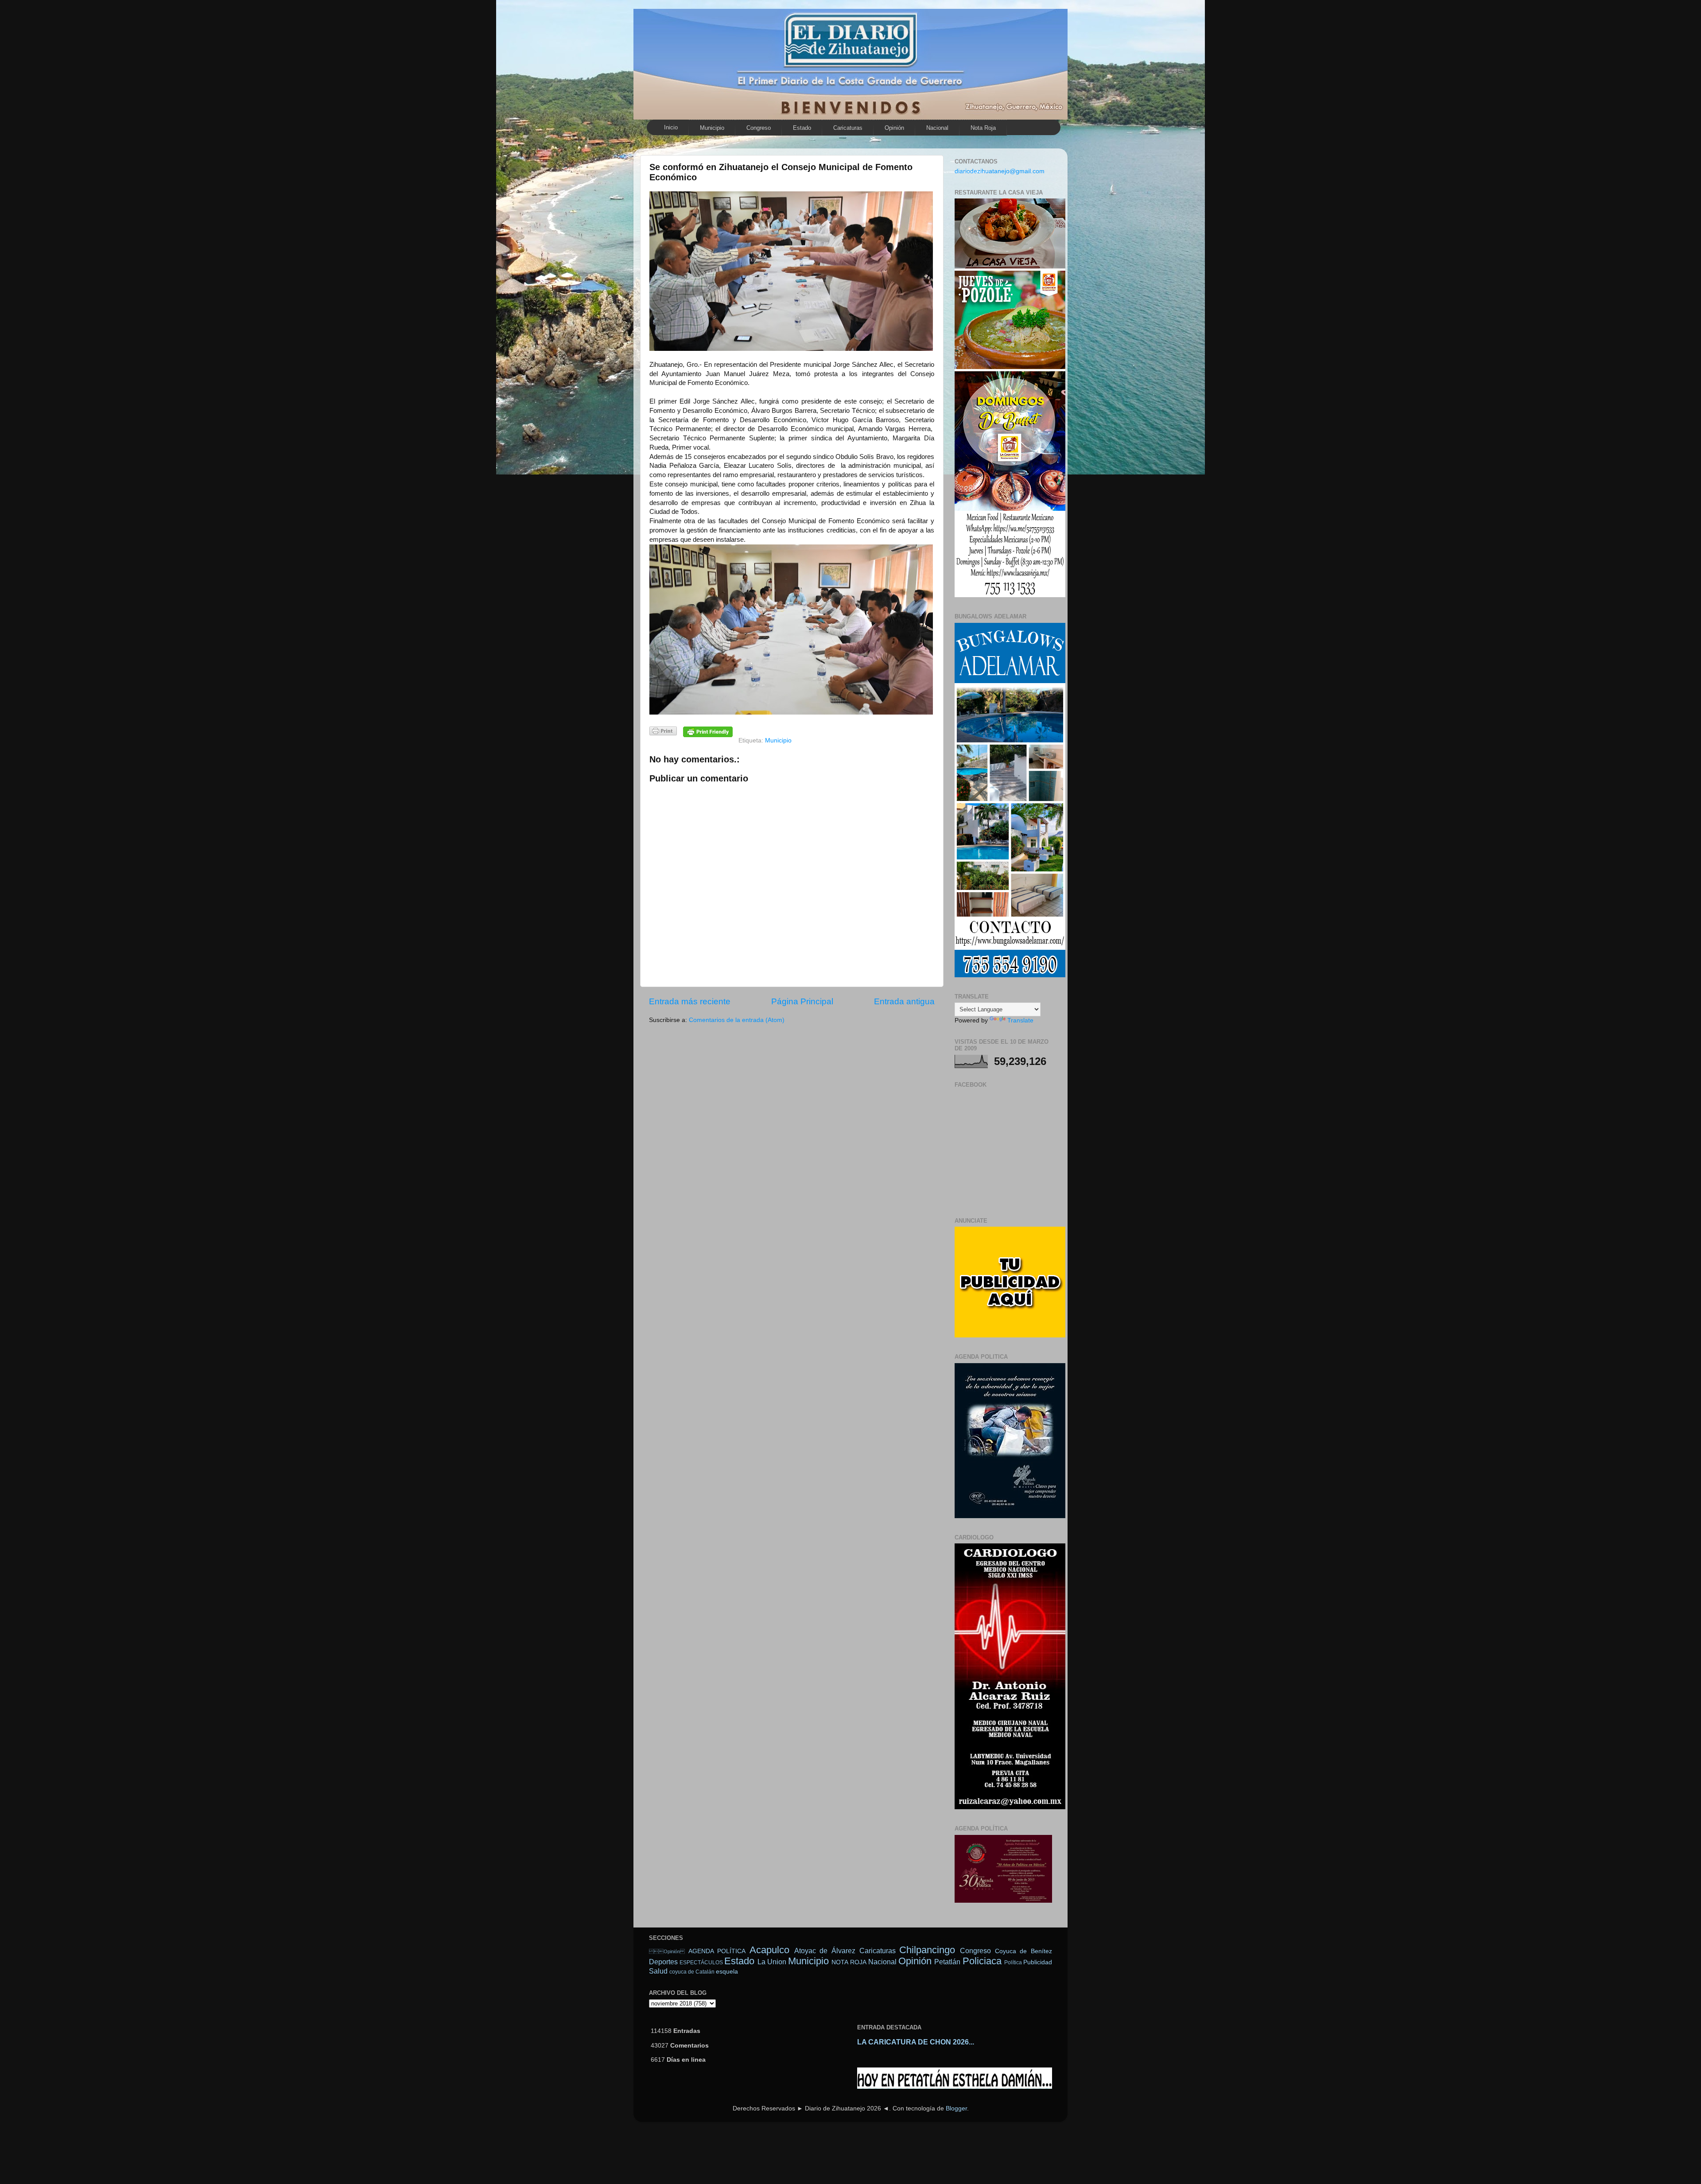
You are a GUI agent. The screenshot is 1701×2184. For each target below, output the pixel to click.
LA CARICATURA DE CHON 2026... (916, 2042)
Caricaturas (848, 128)
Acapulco (769, 1950)
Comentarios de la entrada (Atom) (737, 1020)
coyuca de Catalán (692, 1972)
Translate (1020, 1020)
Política (1013, 1962)
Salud (658, 1971)
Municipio (712, 128)
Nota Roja (983, 128)
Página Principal (802, 1001)
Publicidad (1038, 1962)
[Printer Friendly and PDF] (663, 733)
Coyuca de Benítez (1023, 1951)
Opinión (667, 1951)
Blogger (956, 2108)
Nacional (937, 128)
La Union (772, 1962)
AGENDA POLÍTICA (717, 1951)
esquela (727, 1972)
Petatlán (947, 1962)
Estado (802, 128)
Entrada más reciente (690, 1001)
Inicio (671, 127)
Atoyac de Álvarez (825, 1951)
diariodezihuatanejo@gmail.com (1000, 171)
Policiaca (982, 1961)
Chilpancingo (927, 1950)
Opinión (894, 128)
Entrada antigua (904, 1001)
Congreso (759, 128)
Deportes (663, 1962)
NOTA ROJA (849, 1962)
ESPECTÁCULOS (701, 1962)
